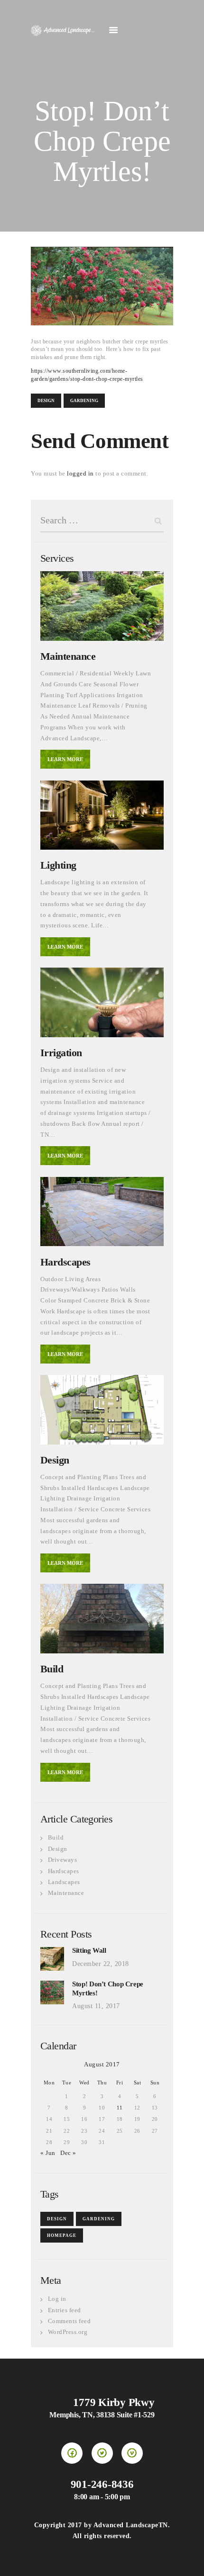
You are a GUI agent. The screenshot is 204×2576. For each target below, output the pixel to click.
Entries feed (65, 2310)
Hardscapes (65, 1262)
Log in (57, 2299)
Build (52, 1669)
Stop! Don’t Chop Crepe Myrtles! (108, 1988)
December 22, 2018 (101, 1964)
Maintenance (68, 656)
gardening (84, 401)
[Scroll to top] (188, 2560)
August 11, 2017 (96, 2006)
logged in (80, 473)
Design (55, 1460)
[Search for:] (102, 521)
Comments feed (70, 2321)
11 (120, 2108)
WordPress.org (68, 2332)
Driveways (63, 1860)
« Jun (48, 2153)
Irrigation (61, 1053)
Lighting (58, 865)
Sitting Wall (89, 1950)
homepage (62, 2235)
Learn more (65, 759)
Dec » (68, 2153)
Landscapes (64, 1882)
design (46, 401)
